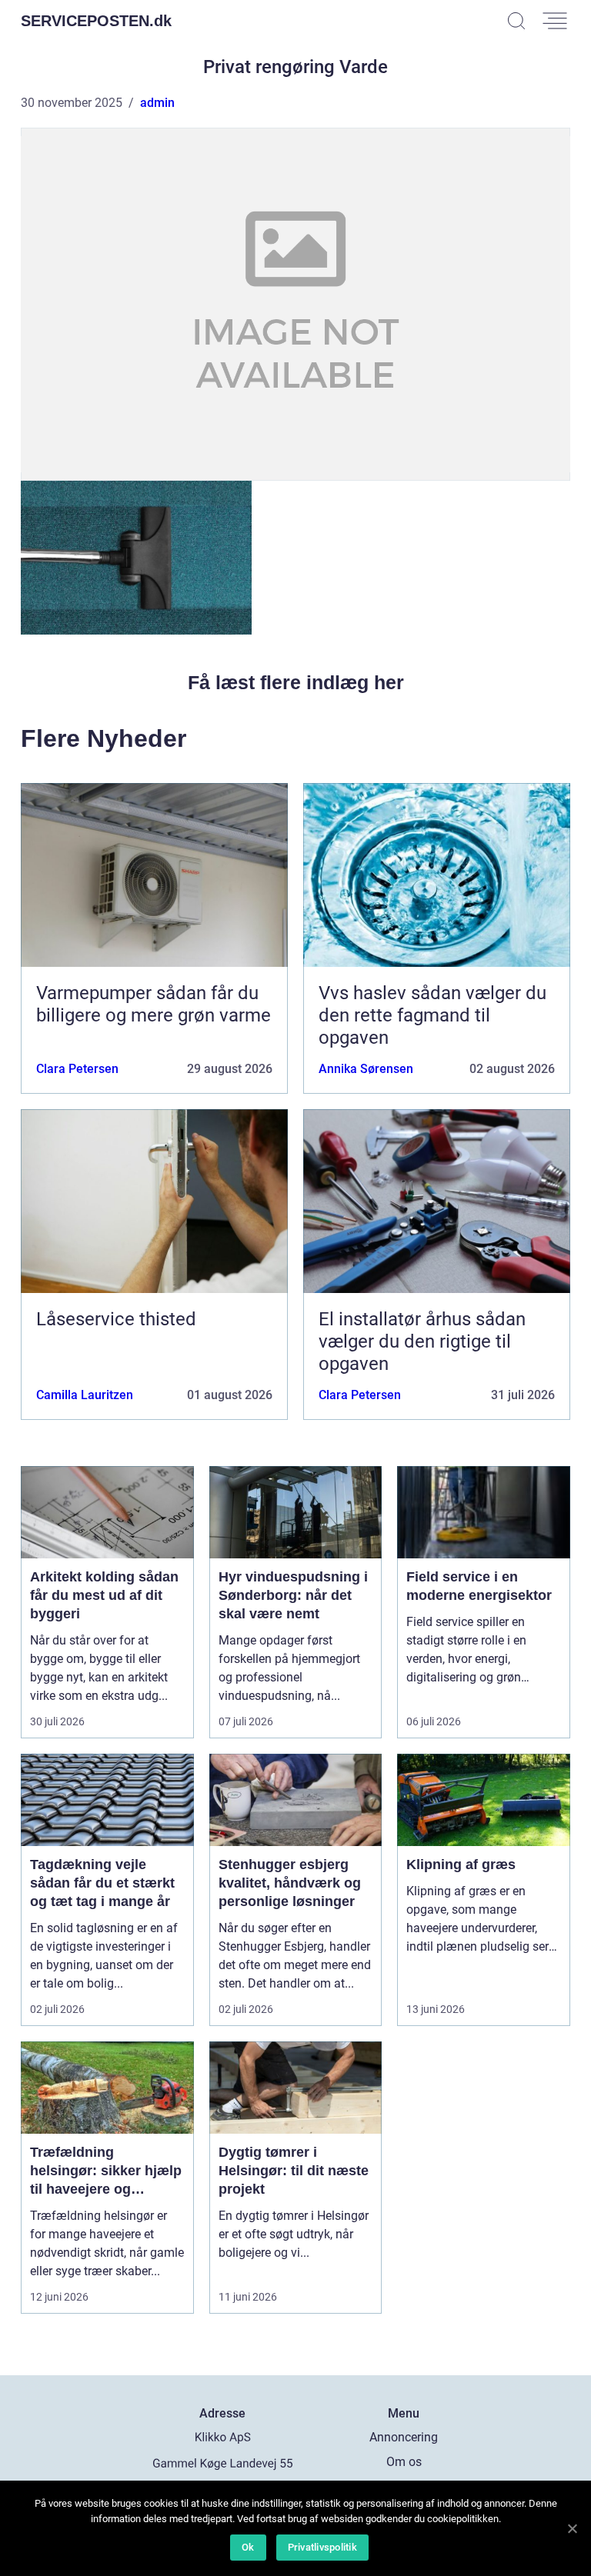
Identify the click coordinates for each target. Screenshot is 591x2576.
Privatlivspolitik (322, 2547)
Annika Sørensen (366, 1069)
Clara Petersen (77, 1069)
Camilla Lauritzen (85, 1395)
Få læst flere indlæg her (296, 682)
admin (157, 103)
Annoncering (404, 2437)
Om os (404, 2462)
